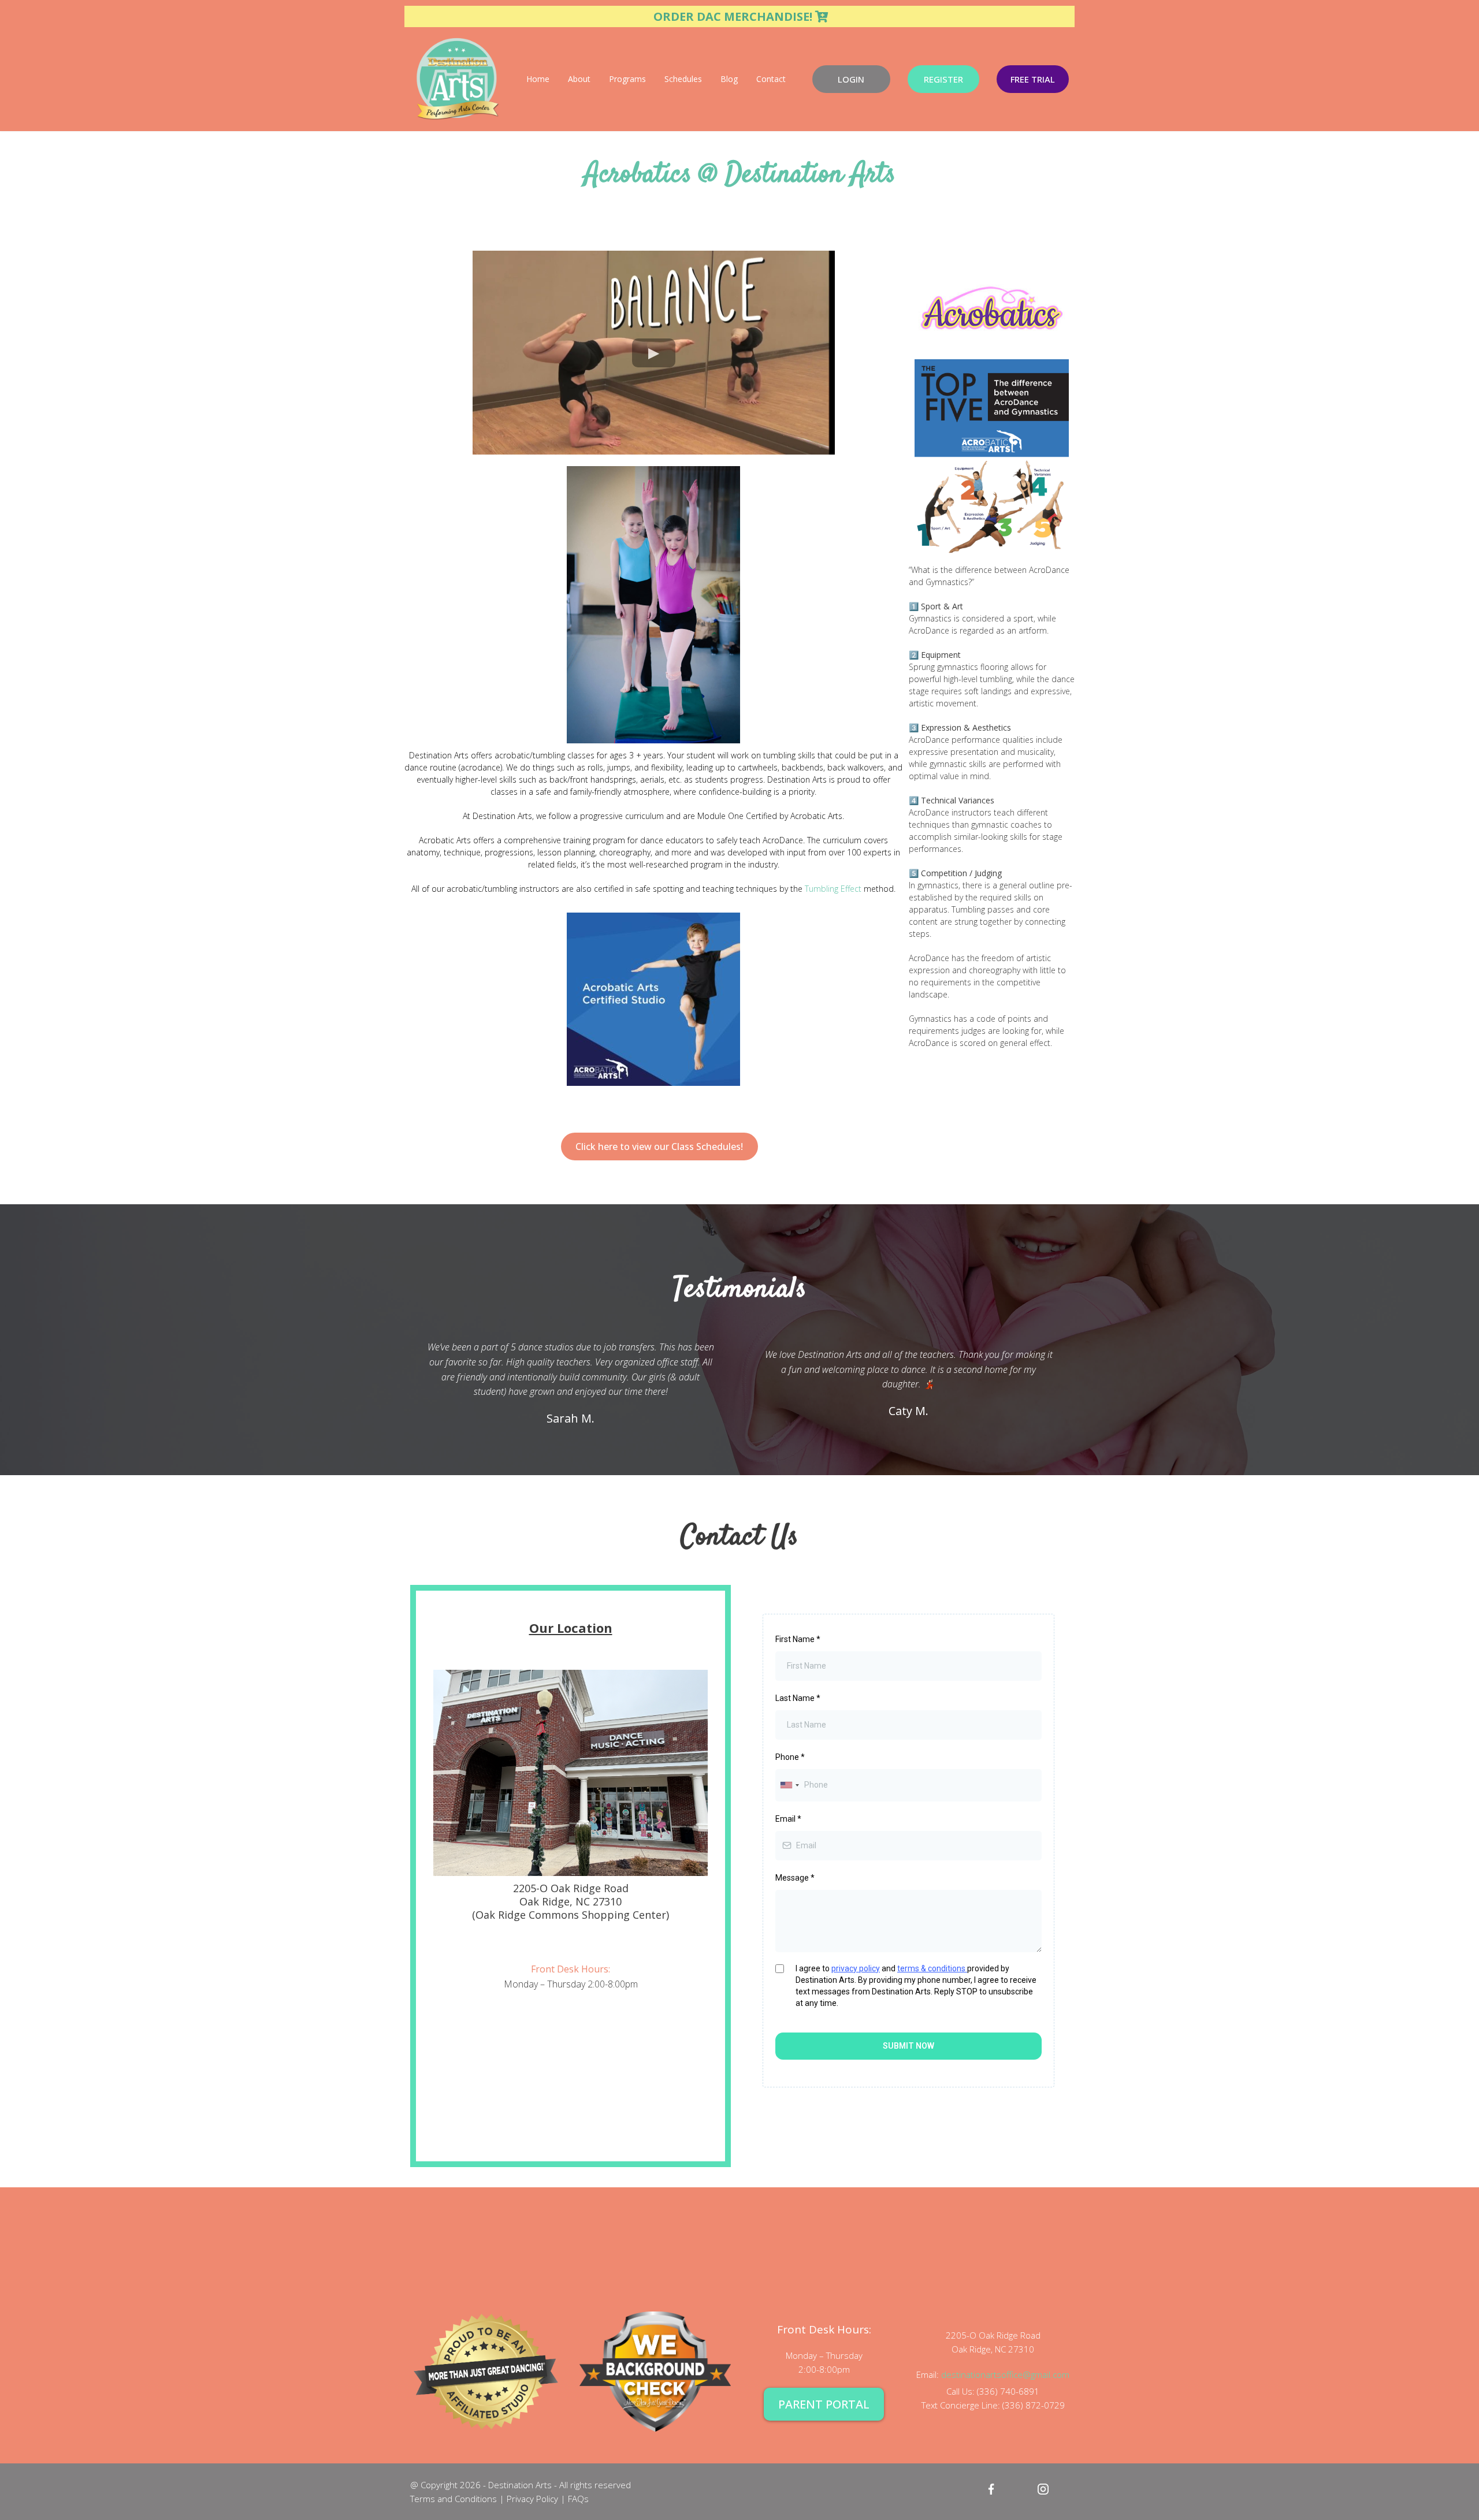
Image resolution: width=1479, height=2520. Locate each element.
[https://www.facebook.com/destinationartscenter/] (991, 2489)
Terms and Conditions (454, 2499)
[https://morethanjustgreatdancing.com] (486, 2371)
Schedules (683, 79)
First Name (798, 1639)
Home (538, 79)
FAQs (578, 2499)
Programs (627, 79)
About (579, 79)
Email (788, 1819)
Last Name (798, 1698)
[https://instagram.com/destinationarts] (1043, 2489)
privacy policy (856, 1968)
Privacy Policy (531, 2499)
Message (795, 1878)
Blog (729, 79)
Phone (790, 1757)
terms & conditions (932, 1968)
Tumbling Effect (833, 889)
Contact (771, 79)
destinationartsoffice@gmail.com (1005, 2374)
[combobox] (789, 1785)
